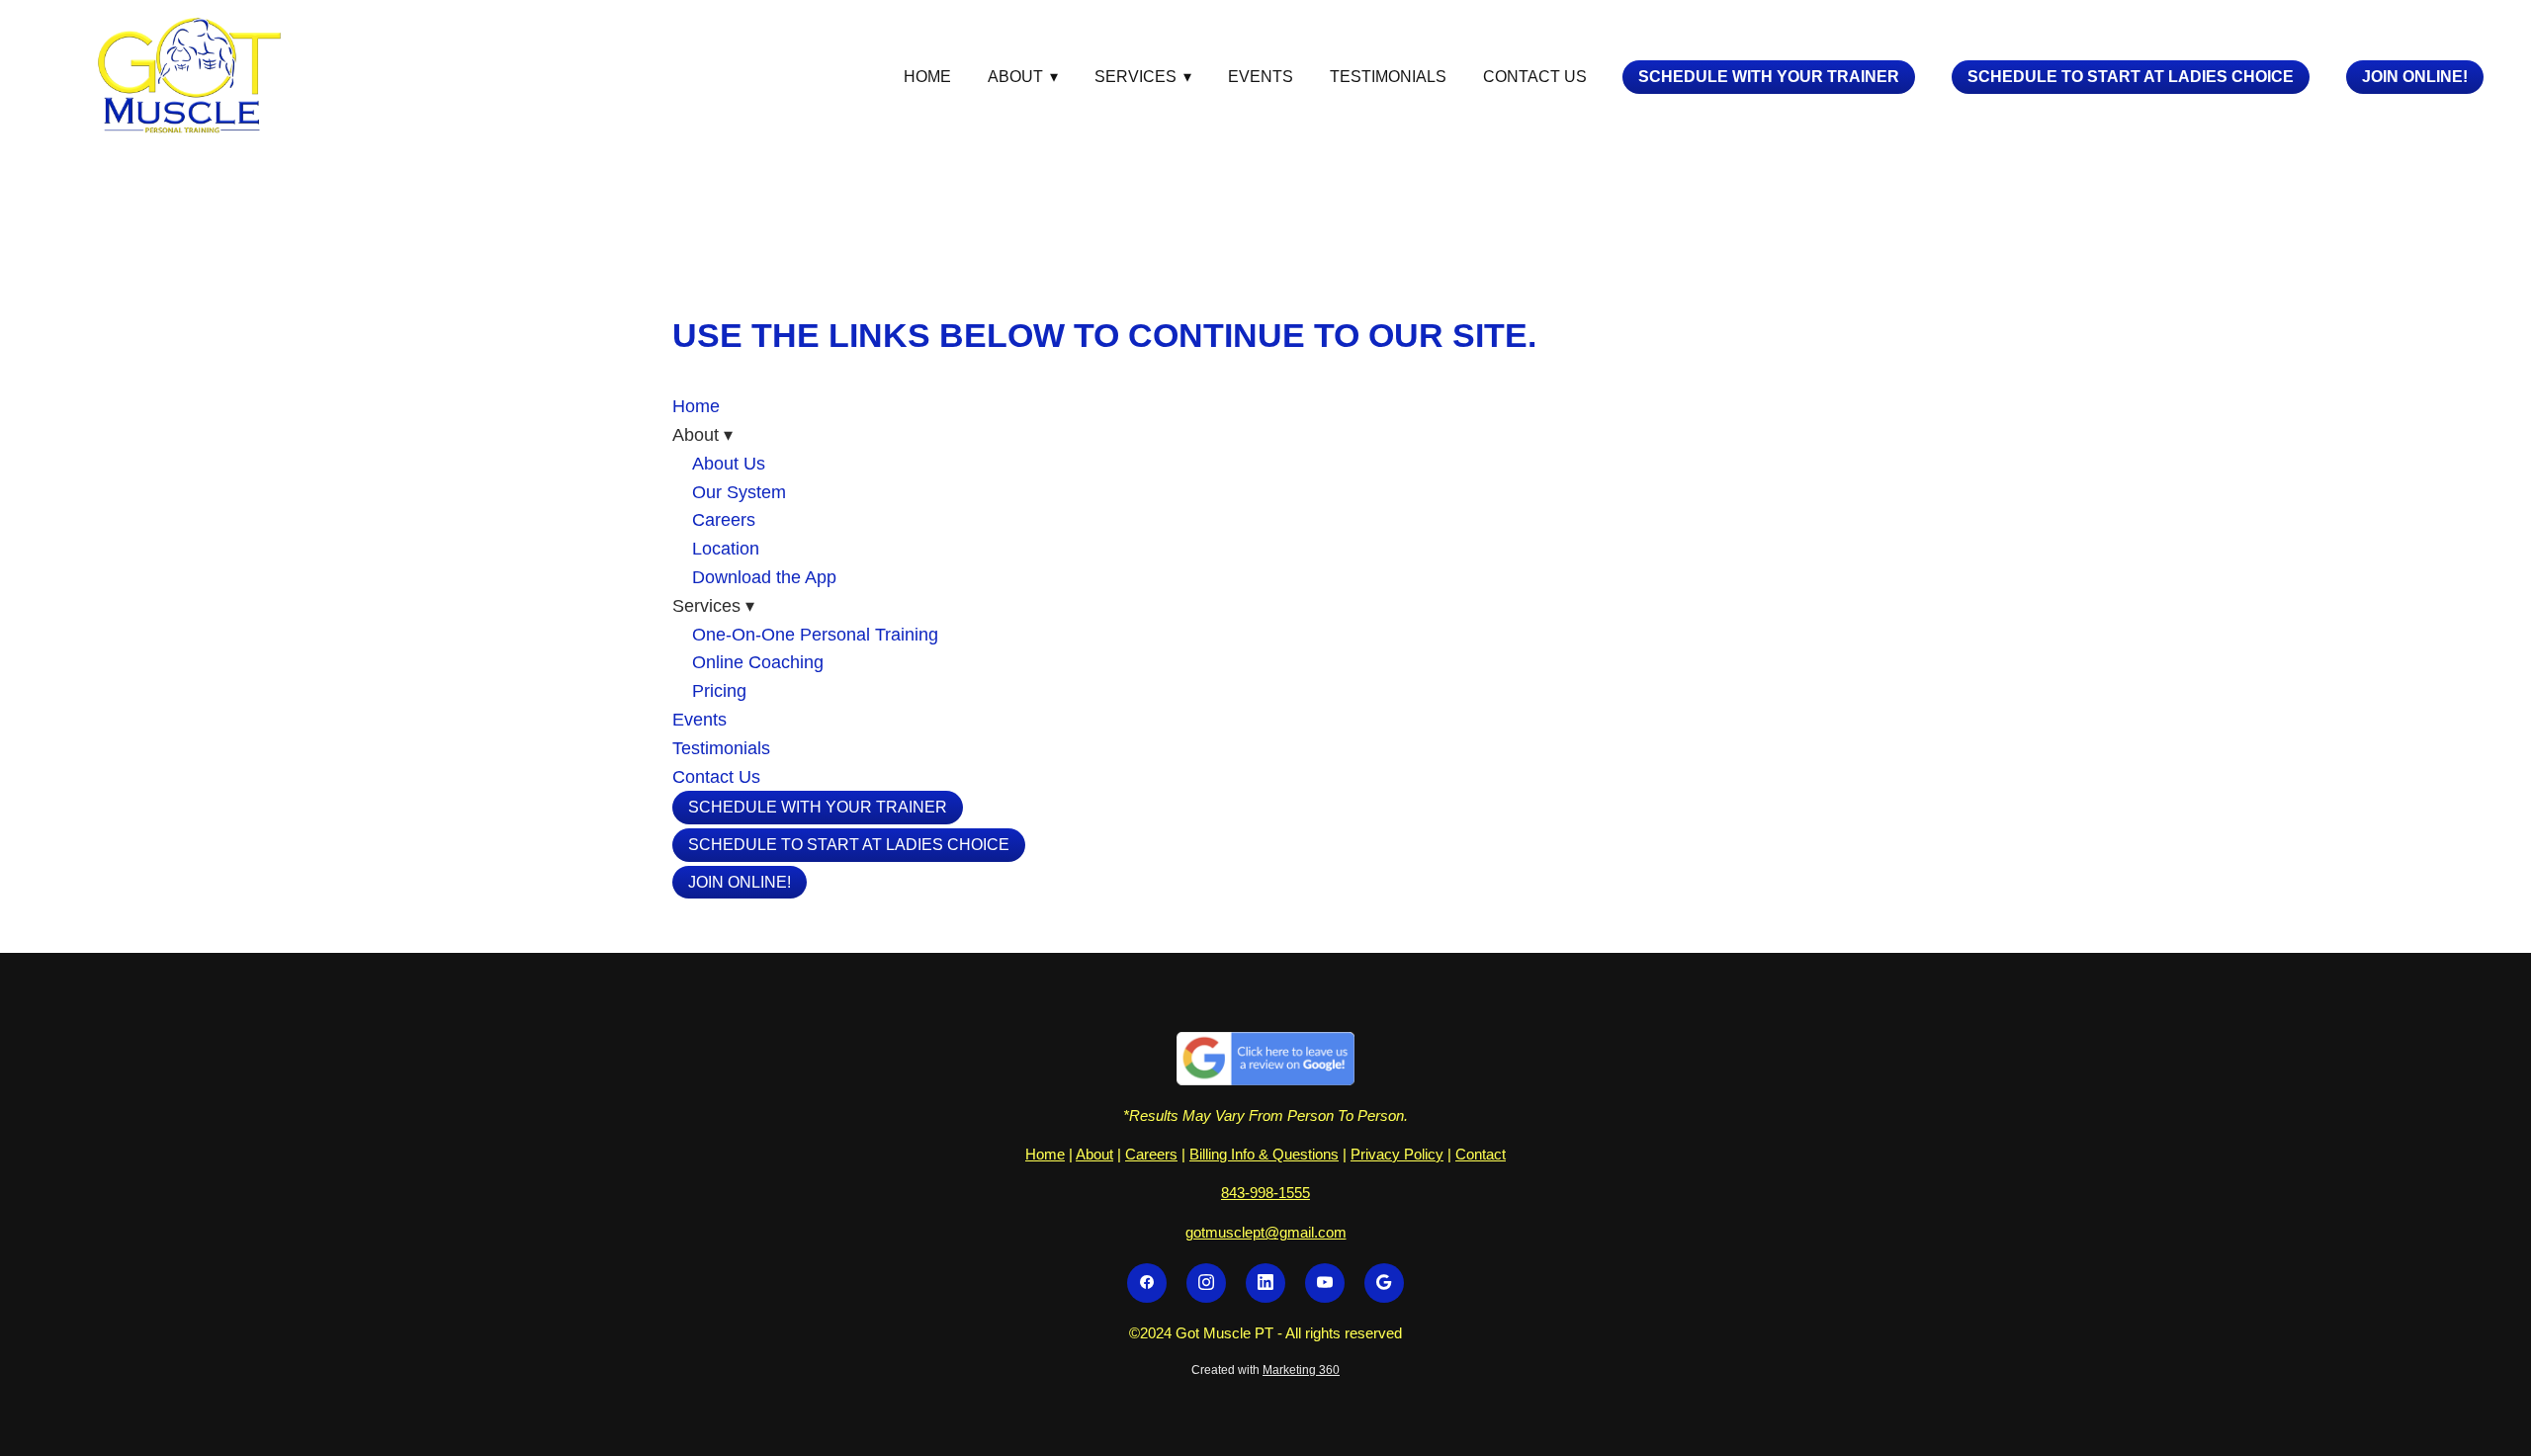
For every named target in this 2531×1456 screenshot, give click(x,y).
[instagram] (1206, 1283)
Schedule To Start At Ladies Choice (2131, 77)
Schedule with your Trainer (1769, 77)
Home (927, 77)
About (1094, 1154)
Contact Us (1535, 77)
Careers (724, 520)
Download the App (764, 577)
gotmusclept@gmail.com (1266, 1232)
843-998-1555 (1265, 1193)
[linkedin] (1265, 1283)
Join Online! (2415, 77)
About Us (729, 464)
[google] (1384, 1283)
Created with (1265, 1370)
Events (1261, 77)
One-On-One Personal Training (815, 635)
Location (726, 549)
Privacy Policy (1397, 1154)
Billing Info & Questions (1264, 1154)
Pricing (719, 691)
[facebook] (1147, 1283)
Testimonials (1388, 77)
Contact (1481, 1154)
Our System (739, 492)
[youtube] (1325, 1283)
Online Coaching (758, 662)
